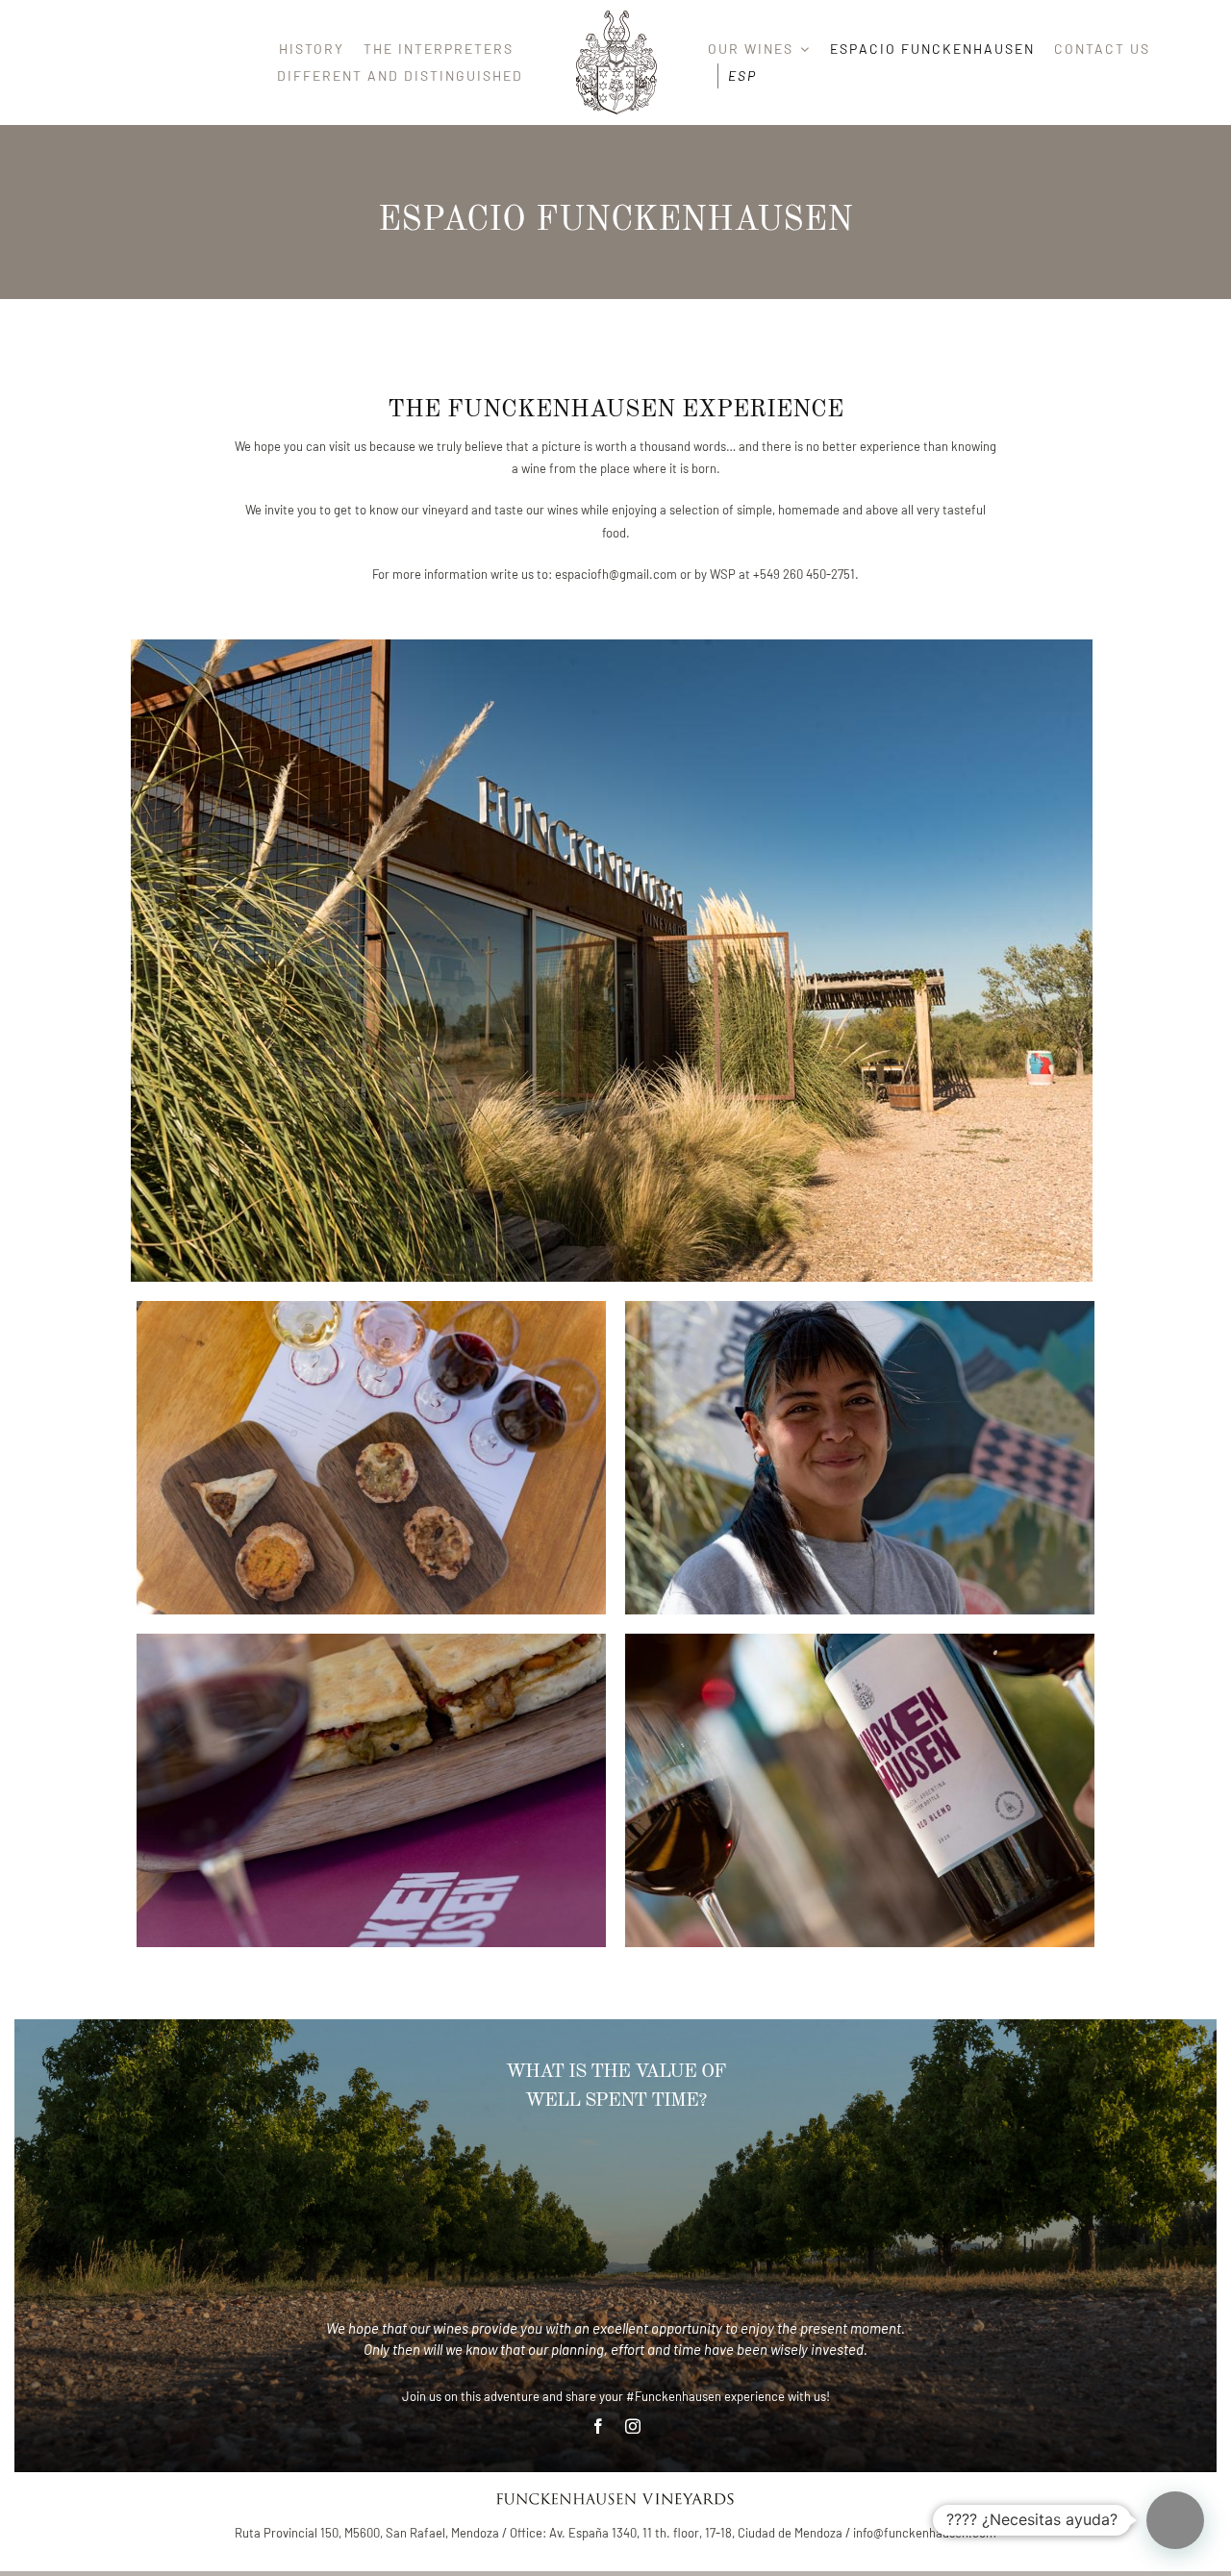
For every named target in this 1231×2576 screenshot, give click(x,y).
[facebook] (598, 2426)
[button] (1175, 2520)
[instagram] (633, 2426)
